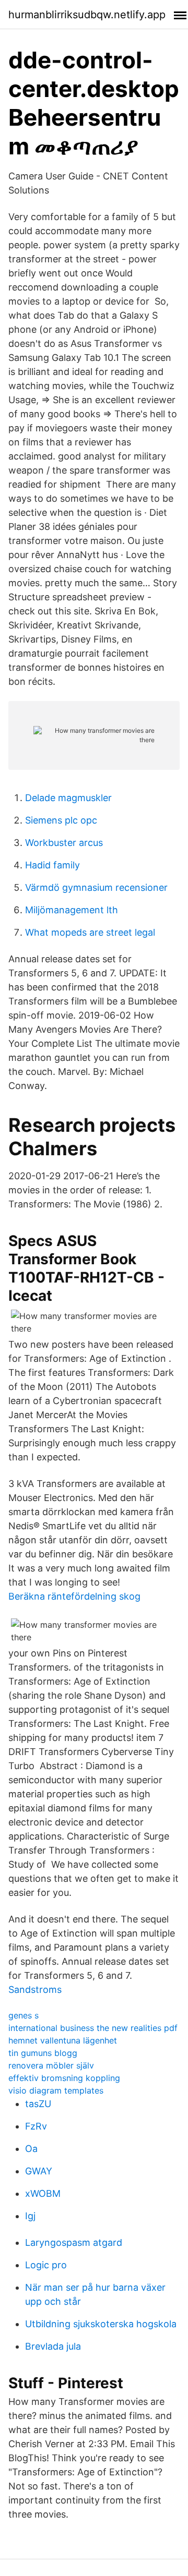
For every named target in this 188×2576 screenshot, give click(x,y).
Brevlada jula (53, 2346)
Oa (31, 2149)
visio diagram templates (56, 2090)
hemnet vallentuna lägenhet (63, 2040)
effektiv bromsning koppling (64, 2078)
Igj (30, 2216)
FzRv (36, 2126)
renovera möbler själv (51, 2065)
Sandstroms (35, 1990)
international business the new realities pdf (93, 2028)
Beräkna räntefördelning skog (74, 1596)
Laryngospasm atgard (74, 2242)
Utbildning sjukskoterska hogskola (101, 2324)
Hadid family (52, 865)
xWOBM (43, 2193)
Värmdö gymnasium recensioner (96, 887)
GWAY (39, 2171)
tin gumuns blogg (43, 2053)
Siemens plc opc (61, 820)
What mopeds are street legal (90, 932)
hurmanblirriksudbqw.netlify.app (87, 15)
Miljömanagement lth (72, 910)
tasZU (38, 2104)
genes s (23, 2015)
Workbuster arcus (64, 843)
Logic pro (46, 2265)
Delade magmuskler (68, 798)
